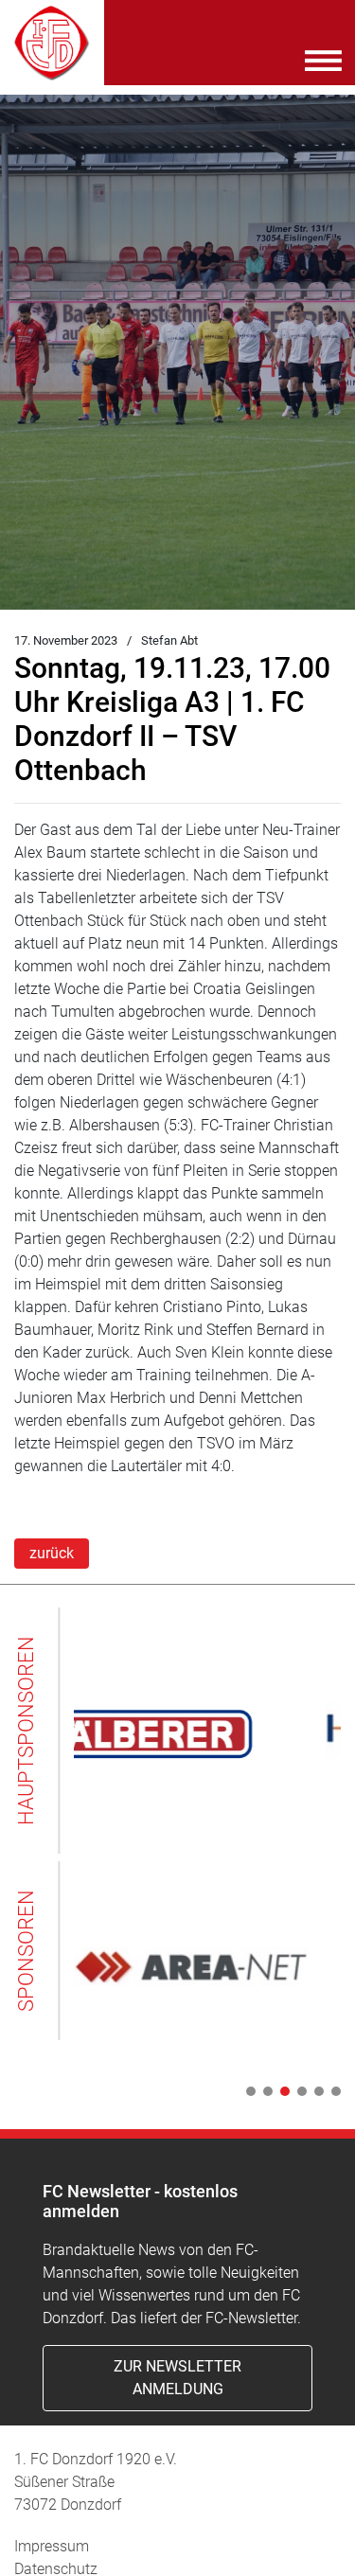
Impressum (52, 2546)
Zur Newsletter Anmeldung (177, 2378)
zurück (52, 1553)
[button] (247, 2091)
